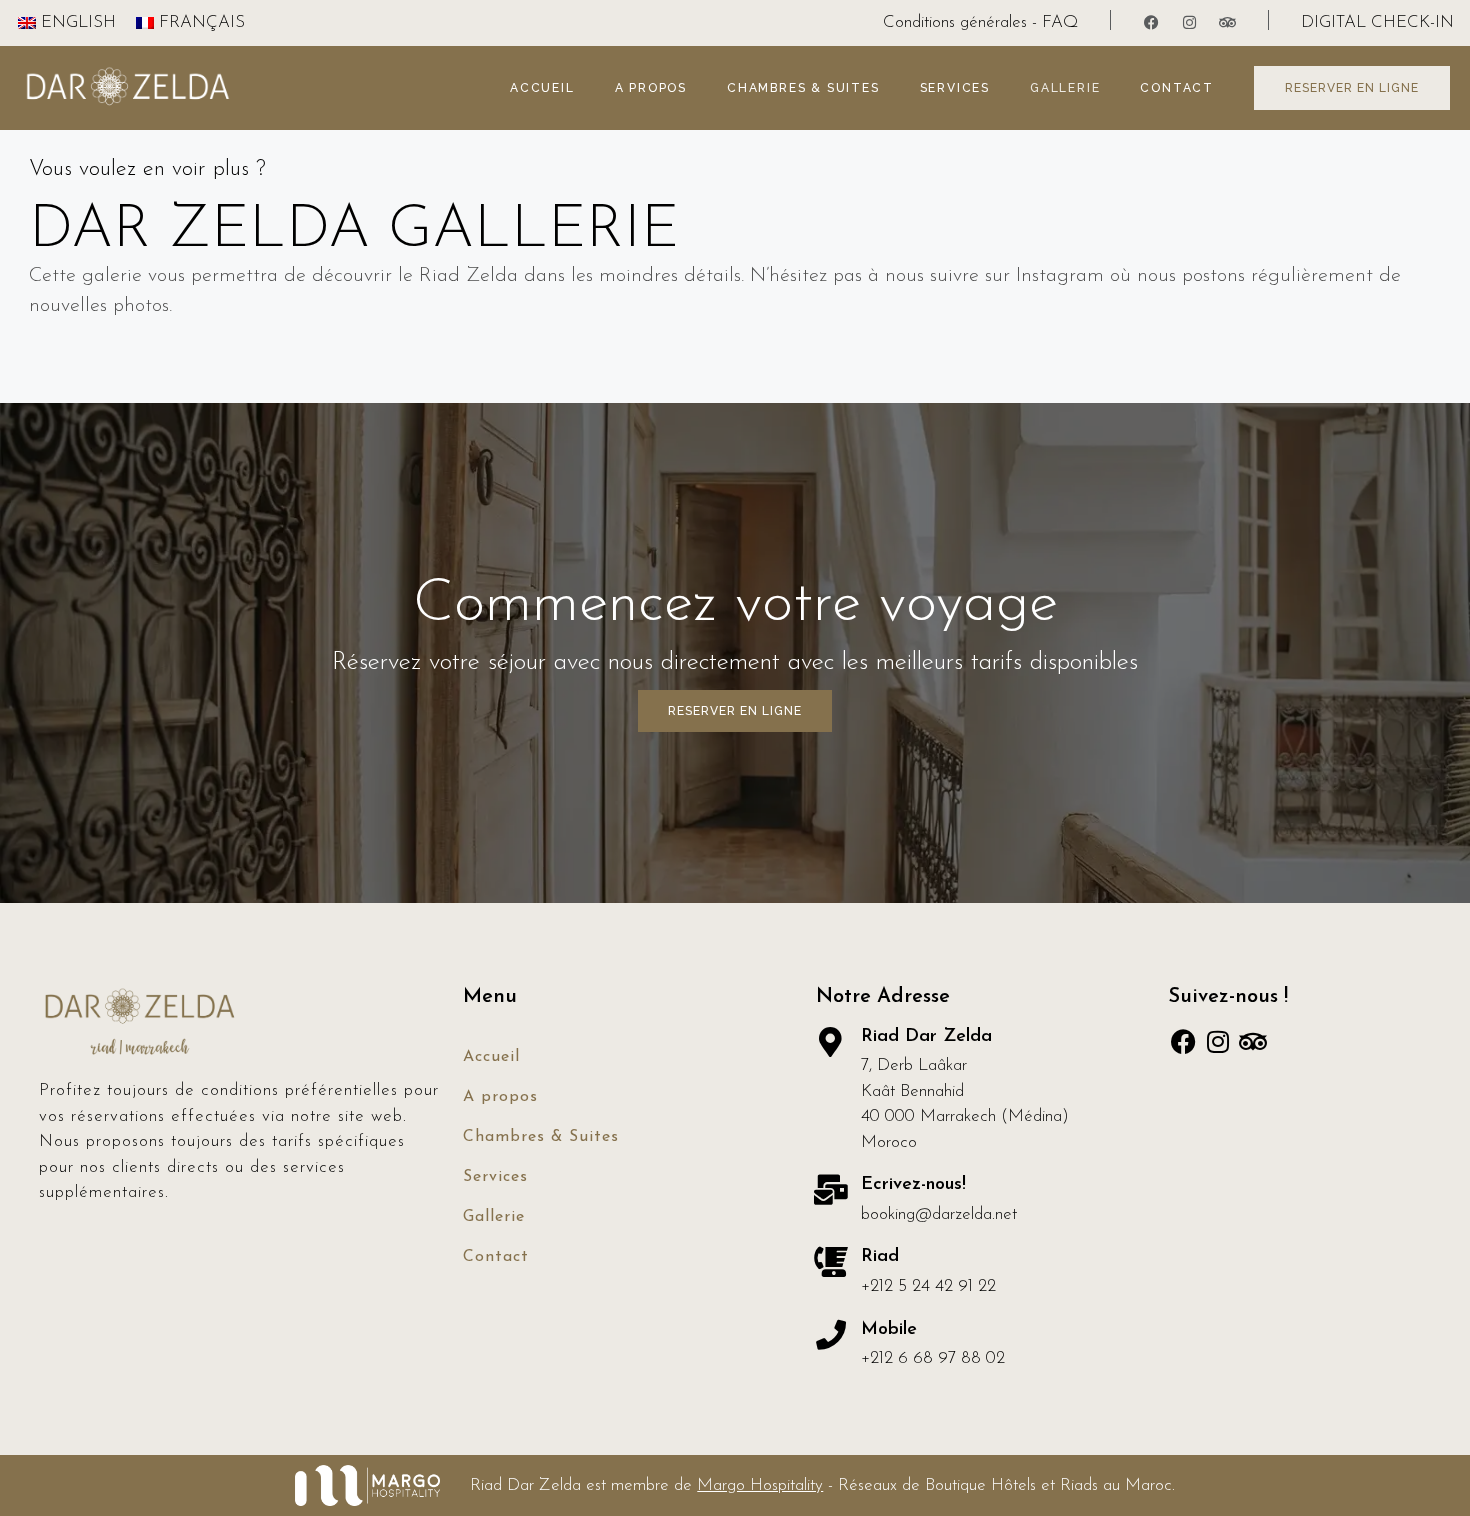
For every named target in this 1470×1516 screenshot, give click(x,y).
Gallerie (1065, 88)
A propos (651, 88)
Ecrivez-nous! (913, 1185)
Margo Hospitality (760, 1485)
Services (955, 88)
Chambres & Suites (803, 88)
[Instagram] (1190, 23)
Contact (1177, 88)
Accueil (542, 88)
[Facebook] (1152, 23)
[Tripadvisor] (1228, 23)
